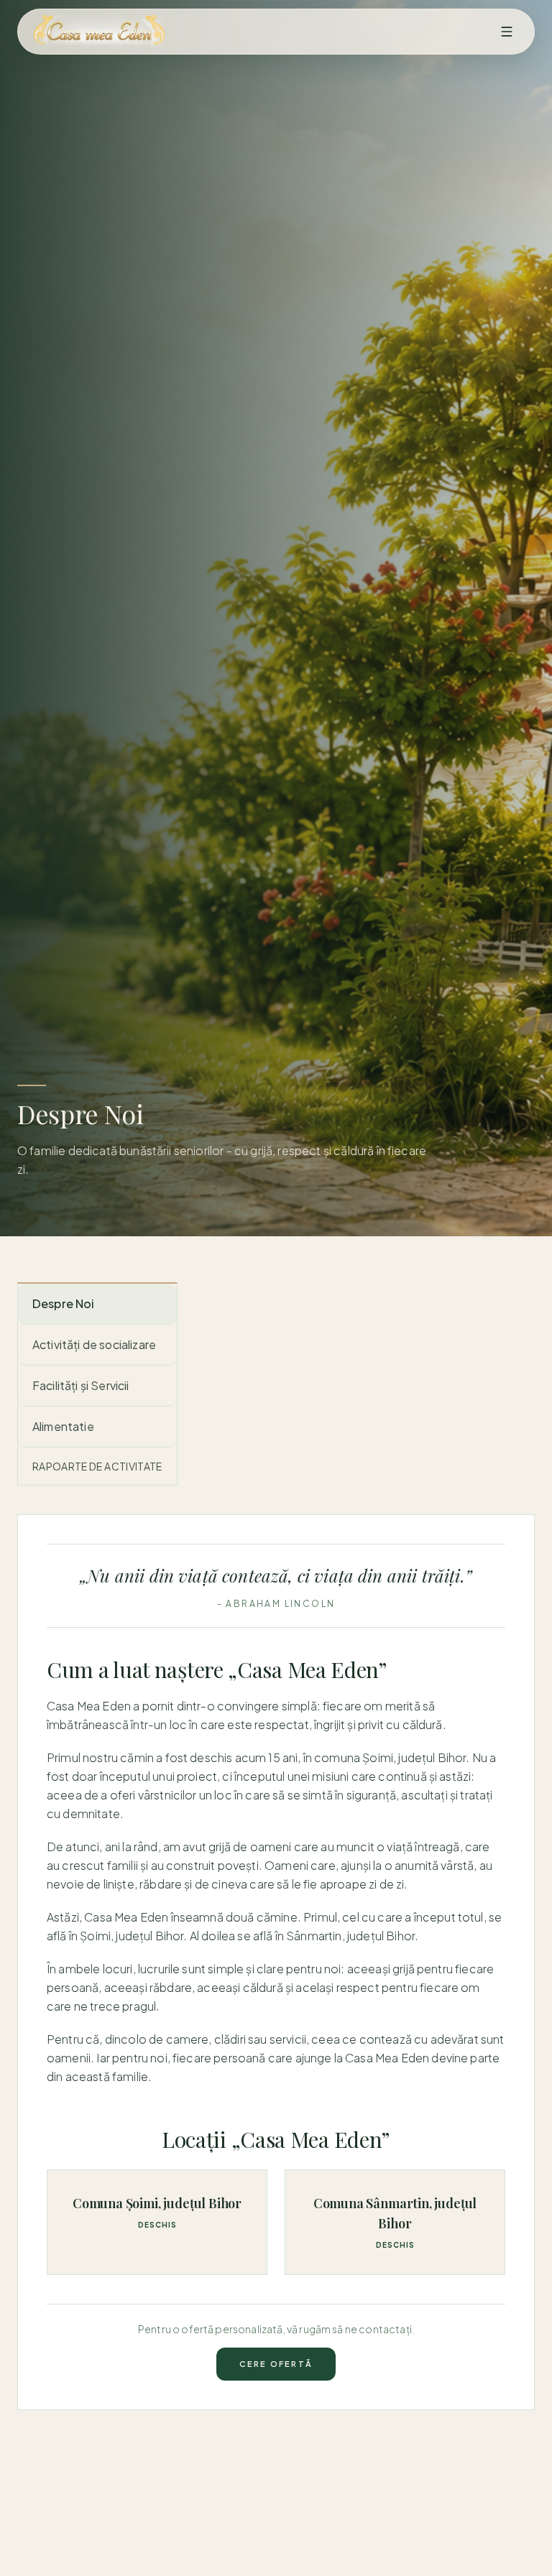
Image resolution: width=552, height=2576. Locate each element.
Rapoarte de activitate (97, 1466)
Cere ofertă (276, 2364)
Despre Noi (64, 1303)
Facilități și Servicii (81, 1385)
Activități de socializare (94, 1344)
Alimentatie (63, 1426)
